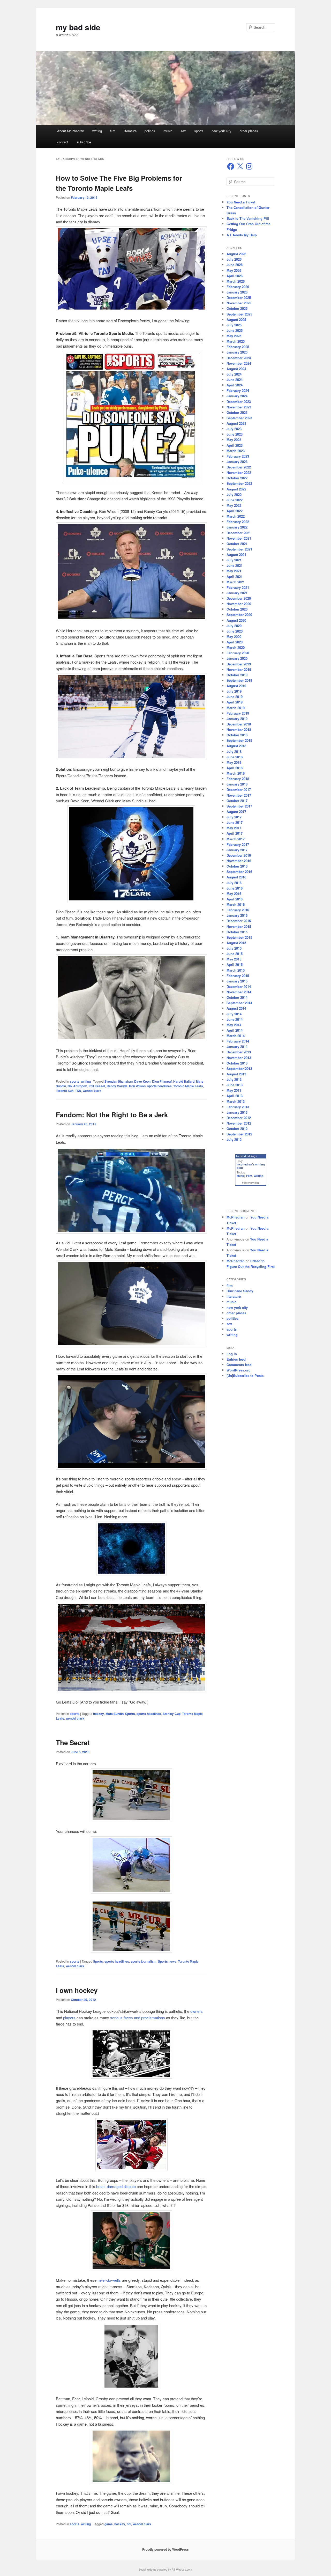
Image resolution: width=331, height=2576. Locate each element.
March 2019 (236, 708)
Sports (130, 1714)
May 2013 (234, 1090)
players (69, 2018)
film (113, 131)
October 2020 (237, 609)
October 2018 (237, 735)
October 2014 (237, 997)
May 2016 (234, 894)
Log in (232, 1354)
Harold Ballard (184, 1081)
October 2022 (237, 478)
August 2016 (236, 877)
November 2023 (239, 407)
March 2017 (236, 839)
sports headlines (159, 1086)
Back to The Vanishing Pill (248, 218)
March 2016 (236, 904)
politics (150, 131)
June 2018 (235, 757)
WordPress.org (239, 1370)
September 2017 (239, 806)
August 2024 (236, 369)
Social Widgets (147, 2570)
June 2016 (235, 888)
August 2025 (236, 320)
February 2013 (238, 1107)
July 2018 (234, 751)
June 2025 (235, 330)
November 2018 (239, 729)
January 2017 (237, 850)
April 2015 (235, 964)
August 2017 (236, 812)
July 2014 (234, 1014)
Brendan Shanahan (119, 1081)
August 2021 (236, 555)
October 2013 (237, 1063)
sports (199, 131)
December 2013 (239, 1052)
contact (63, 142)
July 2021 (234, 560)
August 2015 (236, 943)
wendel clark (92, 1091)
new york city (221, 131)
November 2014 (239, 992)
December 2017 (239, 790)
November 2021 (239, 538)
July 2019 (234, 691)
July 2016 (234, 883)
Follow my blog (251, 1183)
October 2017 (237, 801)
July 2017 (234, 817)
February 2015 (238, 976)
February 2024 (238, 390)
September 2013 (239, 1069)
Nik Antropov (77, 1086)
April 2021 (235, 577)
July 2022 (234, 494)
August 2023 (236, 423)
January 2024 (237, 396)
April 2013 (235, 1096)
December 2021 (239, 533)
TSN (78, 1091)
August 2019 (236, 686)
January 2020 (237, 658)
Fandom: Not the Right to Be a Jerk (112, 1115)
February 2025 (238, 347)
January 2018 (237, 784)
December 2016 (239, 855)
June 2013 (235, 1085)
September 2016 (239, 872)
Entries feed (236, 1359)
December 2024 (239, 358)
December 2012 (239, 1118)
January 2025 (237, 352)
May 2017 (234, 828)
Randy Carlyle (117, 1086)
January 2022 (237, 527)
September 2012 (239, 1134)
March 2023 (236, 451)
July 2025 (234, 325)
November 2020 (239, 604)
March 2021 (236, 582)
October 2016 (237, 866)
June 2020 (235, 631)
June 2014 (235, 1019)
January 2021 (237, 593)
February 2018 (238, 779)
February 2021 (238, 587)
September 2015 (239, 937)
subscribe (84, 142)
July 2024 (234, 374)
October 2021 (237, 544)
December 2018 (239, 724)
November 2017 (239, 795)
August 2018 (236, 746)
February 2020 (238, 653)
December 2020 (239, 598)
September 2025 (239, 314)
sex (183, 131)
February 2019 (238, 713)
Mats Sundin (115, 1714)
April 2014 (235, 1030)
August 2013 (236, 1074)
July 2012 (234, 1139)
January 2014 (237, 1047)
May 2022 (234, 505)
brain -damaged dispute (116, 2186)
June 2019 (235, 697)
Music (241, 1176)
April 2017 (235, 833)
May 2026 (234, 270)
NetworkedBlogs (246, 1156)
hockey (99, 1714)
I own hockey (77, 1990)
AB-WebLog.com (182, 2570)
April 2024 (235, 385)
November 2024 (239, 363)
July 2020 (234, 626)
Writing (259, 1176)
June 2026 (235, 265)
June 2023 (235, 434)
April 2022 (235, 511)
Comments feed (239, 1365)
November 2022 (239, 472)
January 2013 (237, 1112)
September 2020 (239, 615)
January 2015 (237, 981)
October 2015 (237, 932)
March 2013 (236, 1101)
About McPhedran (71, 131)
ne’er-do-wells (109, 2280)
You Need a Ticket (241, 202)
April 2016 (235, 899)
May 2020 (234, 637)
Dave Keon (142, 1081)
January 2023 (237, 462)
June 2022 (235, 500)
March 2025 (236, 341)
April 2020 (235, 642)
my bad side (78, 27)
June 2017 (235, 822)
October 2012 (237, 1129)
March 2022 (236, 516)
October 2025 (237, 308)
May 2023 (234, 440)
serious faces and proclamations (138, 2018)
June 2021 (235, 565)
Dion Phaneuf (162, 1081)
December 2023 (239, 402)
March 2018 (236, 773)
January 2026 (237, 292)
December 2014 (239, 986)
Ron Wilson (137, 1086)
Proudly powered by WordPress (165, 2549)
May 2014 (234, 1025)
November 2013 (239, 1058)
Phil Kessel (97, 1086)
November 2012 (239, 1123)
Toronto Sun (65, 1091)
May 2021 (234, 571)
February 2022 (238, 522)
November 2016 (239, 861)
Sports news (167, 1961)
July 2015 (234, 948)
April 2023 (235, 445)
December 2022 (239, 467)
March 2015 (236, 970)
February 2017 (238, 844)
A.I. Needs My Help (242, 235)
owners (197, 2011)
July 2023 (234, 429)
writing (97, 131)
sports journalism (144, 1961)
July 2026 (234, 259)
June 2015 (235, 954)
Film (249, 1176)
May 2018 (234, 762)
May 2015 (234, 959)
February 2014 (238, 1041)
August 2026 (236, 254)
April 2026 (235, 276)
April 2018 (235, 768)
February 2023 (238, 456)
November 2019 (239, 669)
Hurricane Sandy (240, 1291)
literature (130, 131)
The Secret (73, 1742)
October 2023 (237, 412)
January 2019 (237, 719)
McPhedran (236, 1217)
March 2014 (236, 1036)
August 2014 (236, 1008)
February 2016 (238, 910)
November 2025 (239, 303)
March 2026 (236, 281)
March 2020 (236, 647)
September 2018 (239, 740)
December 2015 (239, 921)
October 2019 (237, 675)
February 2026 (238, 287)
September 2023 (239, 418)
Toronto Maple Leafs (188, 1086)
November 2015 (239, 926)
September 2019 (239, 680)
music (168, 131)
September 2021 (239, 549)
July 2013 (234, 1079)
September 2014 (239, 1003)
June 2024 (235, 380)
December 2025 (239, 298)
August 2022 (236, 489)
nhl (129, 2524)
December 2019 (239, 664)
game (109, 2524)
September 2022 (239, 483)
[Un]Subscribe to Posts (245, 1375)
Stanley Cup (172, 1714)
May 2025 (234, 336)
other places (249, 131)
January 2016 (237, 915)
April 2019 (235, 702)
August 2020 (236, 620)
